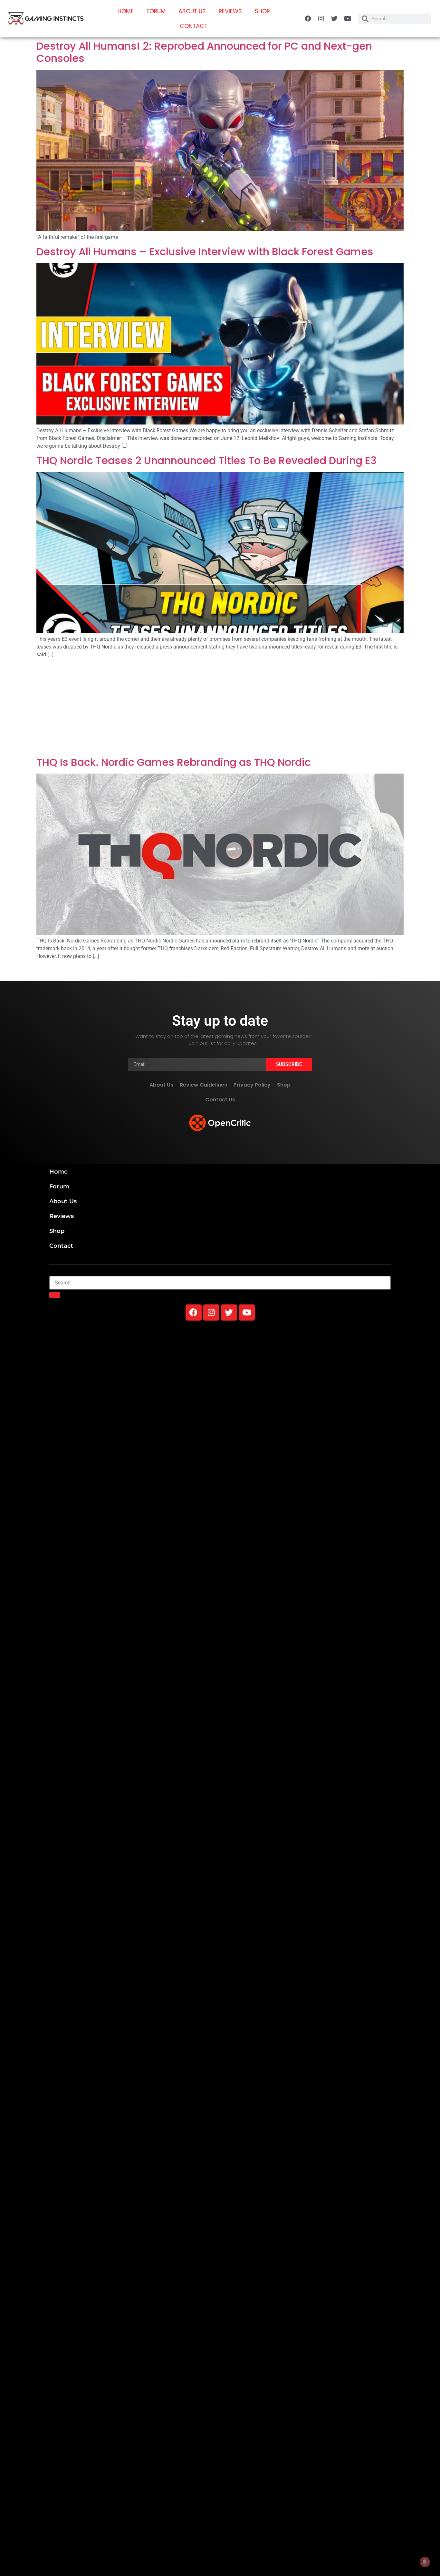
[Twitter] (334, 19)
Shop (262, 11)
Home (126, 11)
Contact (194, 26)
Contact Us (220, 1100)
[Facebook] (308, 19)
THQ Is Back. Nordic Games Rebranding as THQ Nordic (174, 762)
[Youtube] (348, 19)
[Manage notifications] (425, 2562)
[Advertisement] (220, 708)
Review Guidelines (203, 1085)
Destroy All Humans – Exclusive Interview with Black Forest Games (205, 252)
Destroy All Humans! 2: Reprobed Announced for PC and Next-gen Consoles (204, 52)
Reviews (230, 11)
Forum (156, 11)
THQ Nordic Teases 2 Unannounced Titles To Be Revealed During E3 (206, 460)
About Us (192, 11)
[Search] (55, 1295)
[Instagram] (321, 19)
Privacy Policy (252, 1085)
